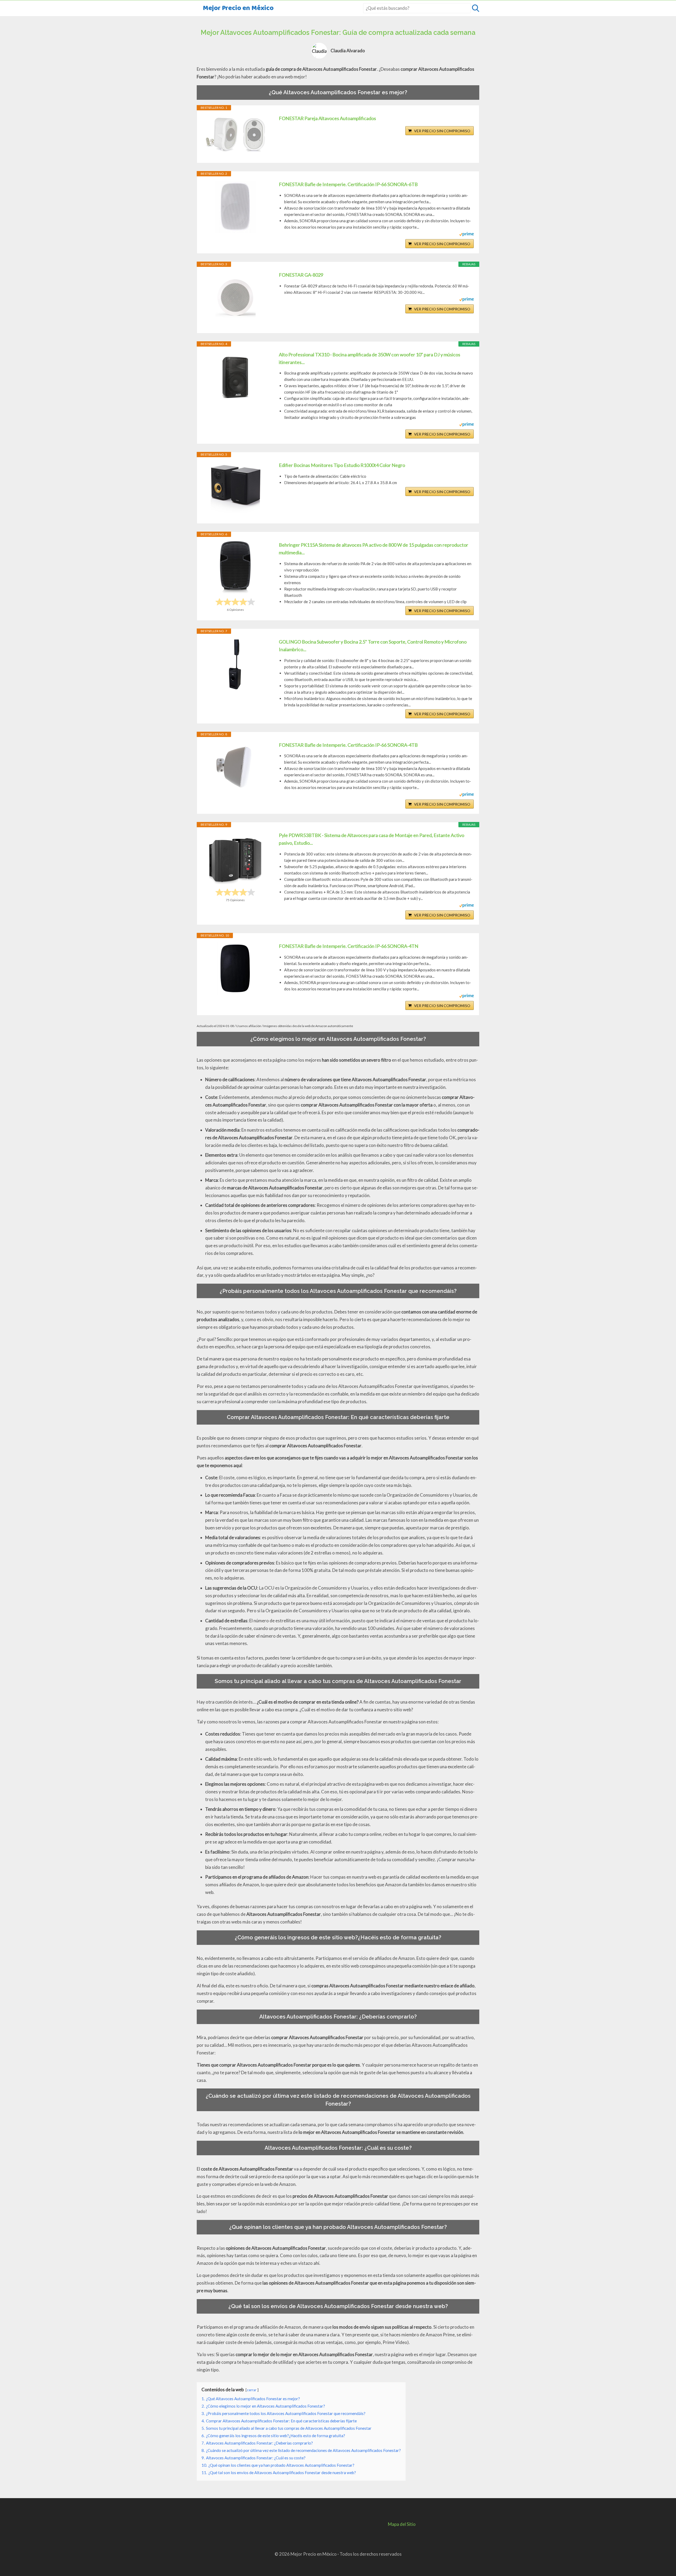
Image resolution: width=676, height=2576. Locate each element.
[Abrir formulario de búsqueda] (476, 8)
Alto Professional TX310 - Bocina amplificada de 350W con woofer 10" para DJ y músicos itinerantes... (370, 358)
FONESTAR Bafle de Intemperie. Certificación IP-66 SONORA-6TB (348, 184)
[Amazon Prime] (466, 235)
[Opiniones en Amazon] (235, 602)
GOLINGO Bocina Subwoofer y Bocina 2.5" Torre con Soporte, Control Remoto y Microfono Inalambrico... (373, 646)
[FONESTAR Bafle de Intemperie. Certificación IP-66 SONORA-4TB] (235, 768)
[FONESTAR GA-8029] (235, 297)
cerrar (252, 2390)
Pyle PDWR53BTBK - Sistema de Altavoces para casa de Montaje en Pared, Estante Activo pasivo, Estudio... (372, 839)
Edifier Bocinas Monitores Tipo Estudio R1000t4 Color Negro (342, 465)
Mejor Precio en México (238, 8)
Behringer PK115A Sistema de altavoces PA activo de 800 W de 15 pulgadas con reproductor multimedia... (374, 549)
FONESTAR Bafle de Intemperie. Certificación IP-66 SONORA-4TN (349, 946)
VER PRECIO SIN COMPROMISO (442, 131)
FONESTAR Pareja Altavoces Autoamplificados (327, 118)
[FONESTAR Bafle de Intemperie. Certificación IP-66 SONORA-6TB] (235, 207)
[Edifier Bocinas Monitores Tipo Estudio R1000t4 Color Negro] (235, 488)
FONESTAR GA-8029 (301, 275)
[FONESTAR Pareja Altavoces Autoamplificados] (235, 134)
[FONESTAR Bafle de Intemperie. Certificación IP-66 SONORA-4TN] (235, 969)
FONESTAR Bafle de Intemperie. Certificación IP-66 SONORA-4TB (348, 745)
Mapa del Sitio (402, 2524)
